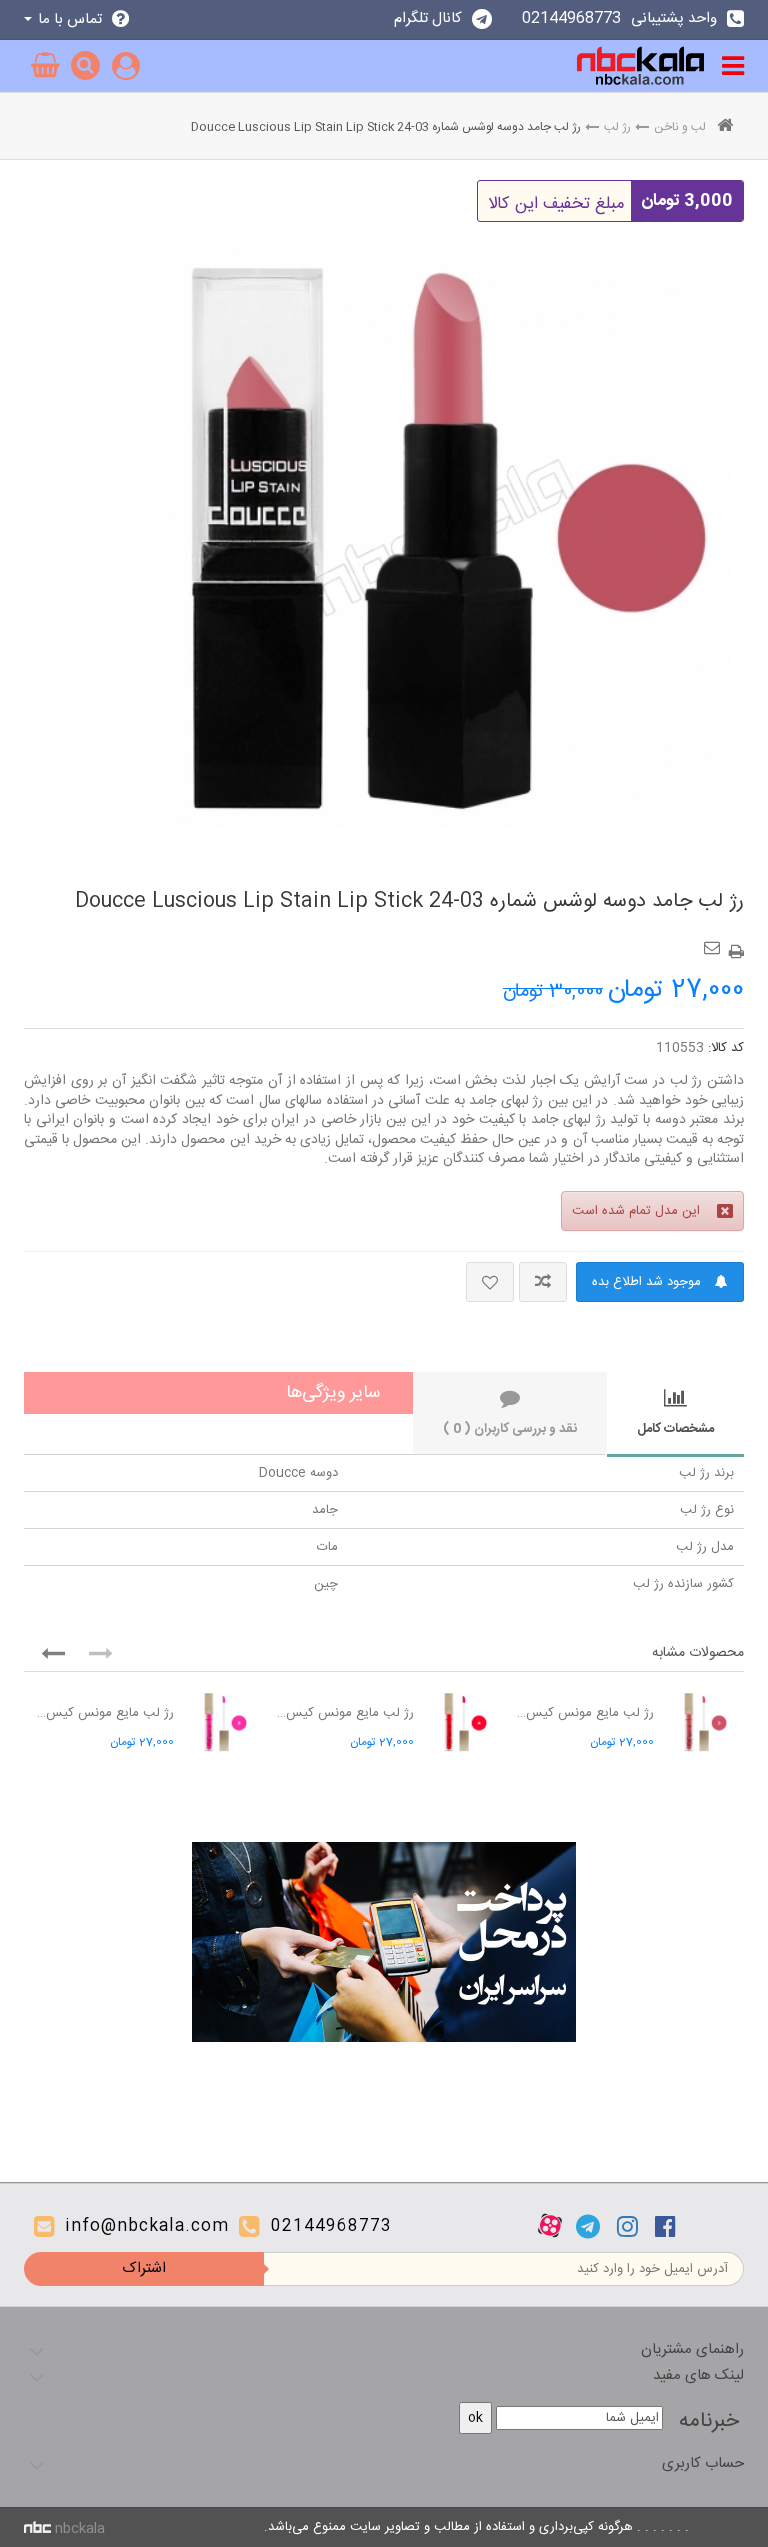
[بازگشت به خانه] (725, 127)
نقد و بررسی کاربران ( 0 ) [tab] (510, 1429)
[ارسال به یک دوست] (715, 941)
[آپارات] (550, 2226)
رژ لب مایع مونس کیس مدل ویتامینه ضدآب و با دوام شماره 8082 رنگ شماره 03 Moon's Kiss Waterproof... (584, 1713)
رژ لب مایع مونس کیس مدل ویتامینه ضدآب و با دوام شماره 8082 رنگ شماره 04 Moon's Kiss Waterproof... (344, 1713)
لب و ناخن (680, 127)
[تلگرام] (588, 2226)
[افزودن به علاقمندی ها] (490, 1282)
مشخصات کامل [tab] (675, 1429)
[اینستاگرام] (627, 2226)
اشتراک (144, 2268)
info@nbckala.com (147, 2226)
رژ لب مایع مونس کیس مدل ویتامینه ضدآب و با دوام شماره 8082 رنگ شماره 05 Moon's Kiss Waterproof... (104, 1713)
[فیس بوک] (665, 2226)
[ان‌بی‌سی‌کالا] (640, 66)
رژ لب (617, 127)
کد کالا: (726, 1048)
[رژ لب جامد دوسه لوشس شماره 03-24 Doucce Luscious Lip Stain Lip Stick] (444, 538)
